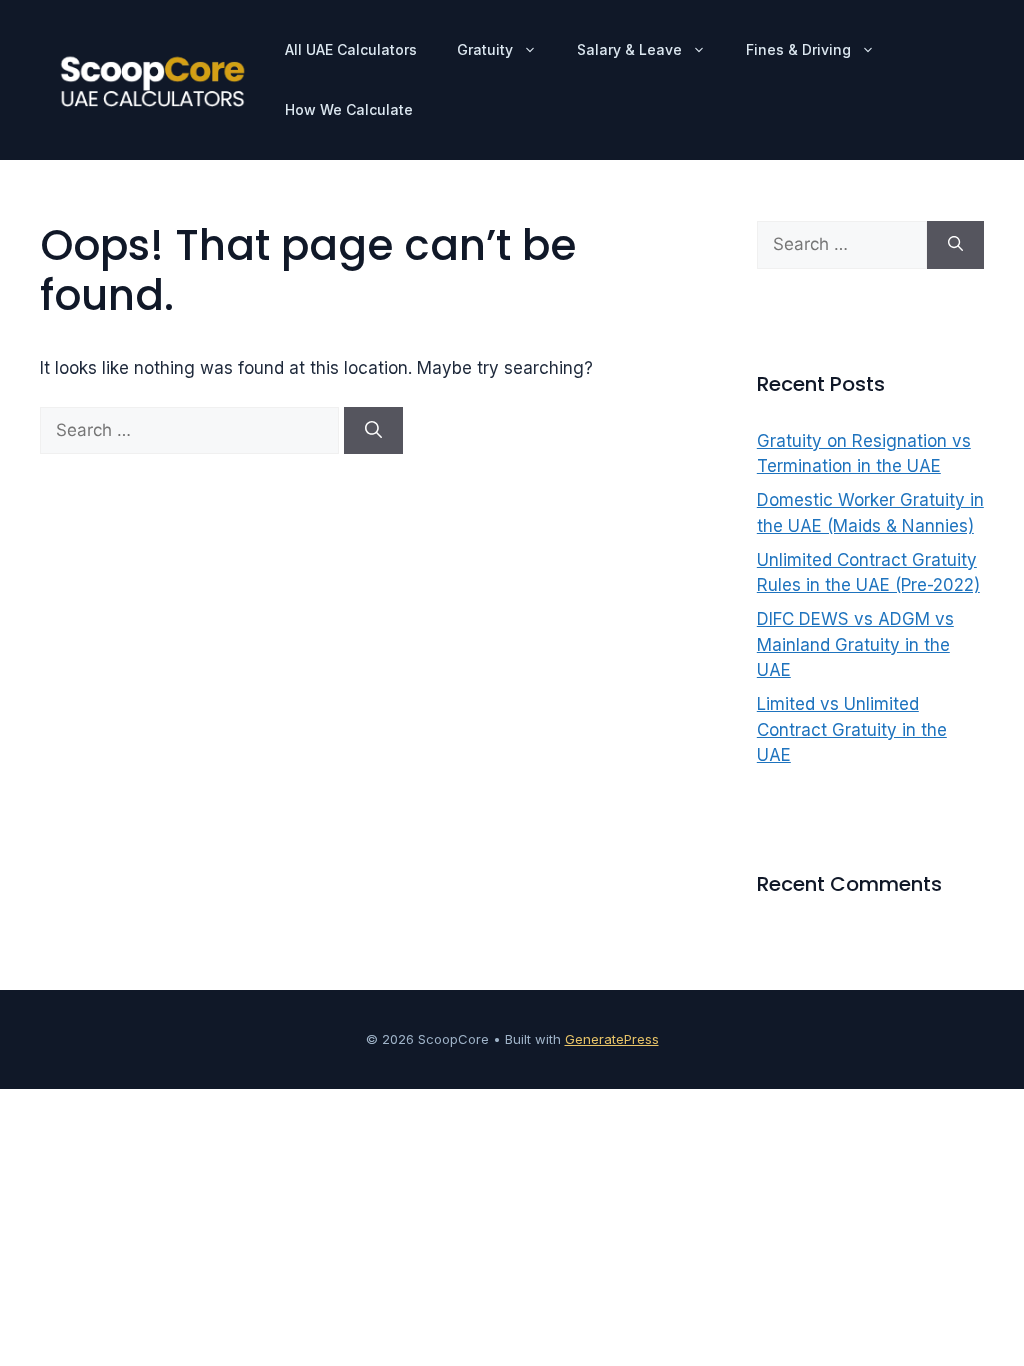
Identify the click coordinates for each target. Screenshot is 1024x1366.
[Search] (373, 431)
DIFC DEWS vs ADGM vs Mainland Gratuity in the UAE (855, 644)
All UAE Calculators (351, 49)
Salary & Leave (629, 49)
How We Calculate (349, 109)
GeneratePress (612, 1039)
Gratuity (485, 49)
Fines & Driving (798, 49)
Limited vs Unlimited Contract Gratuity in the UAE (852, 729)
